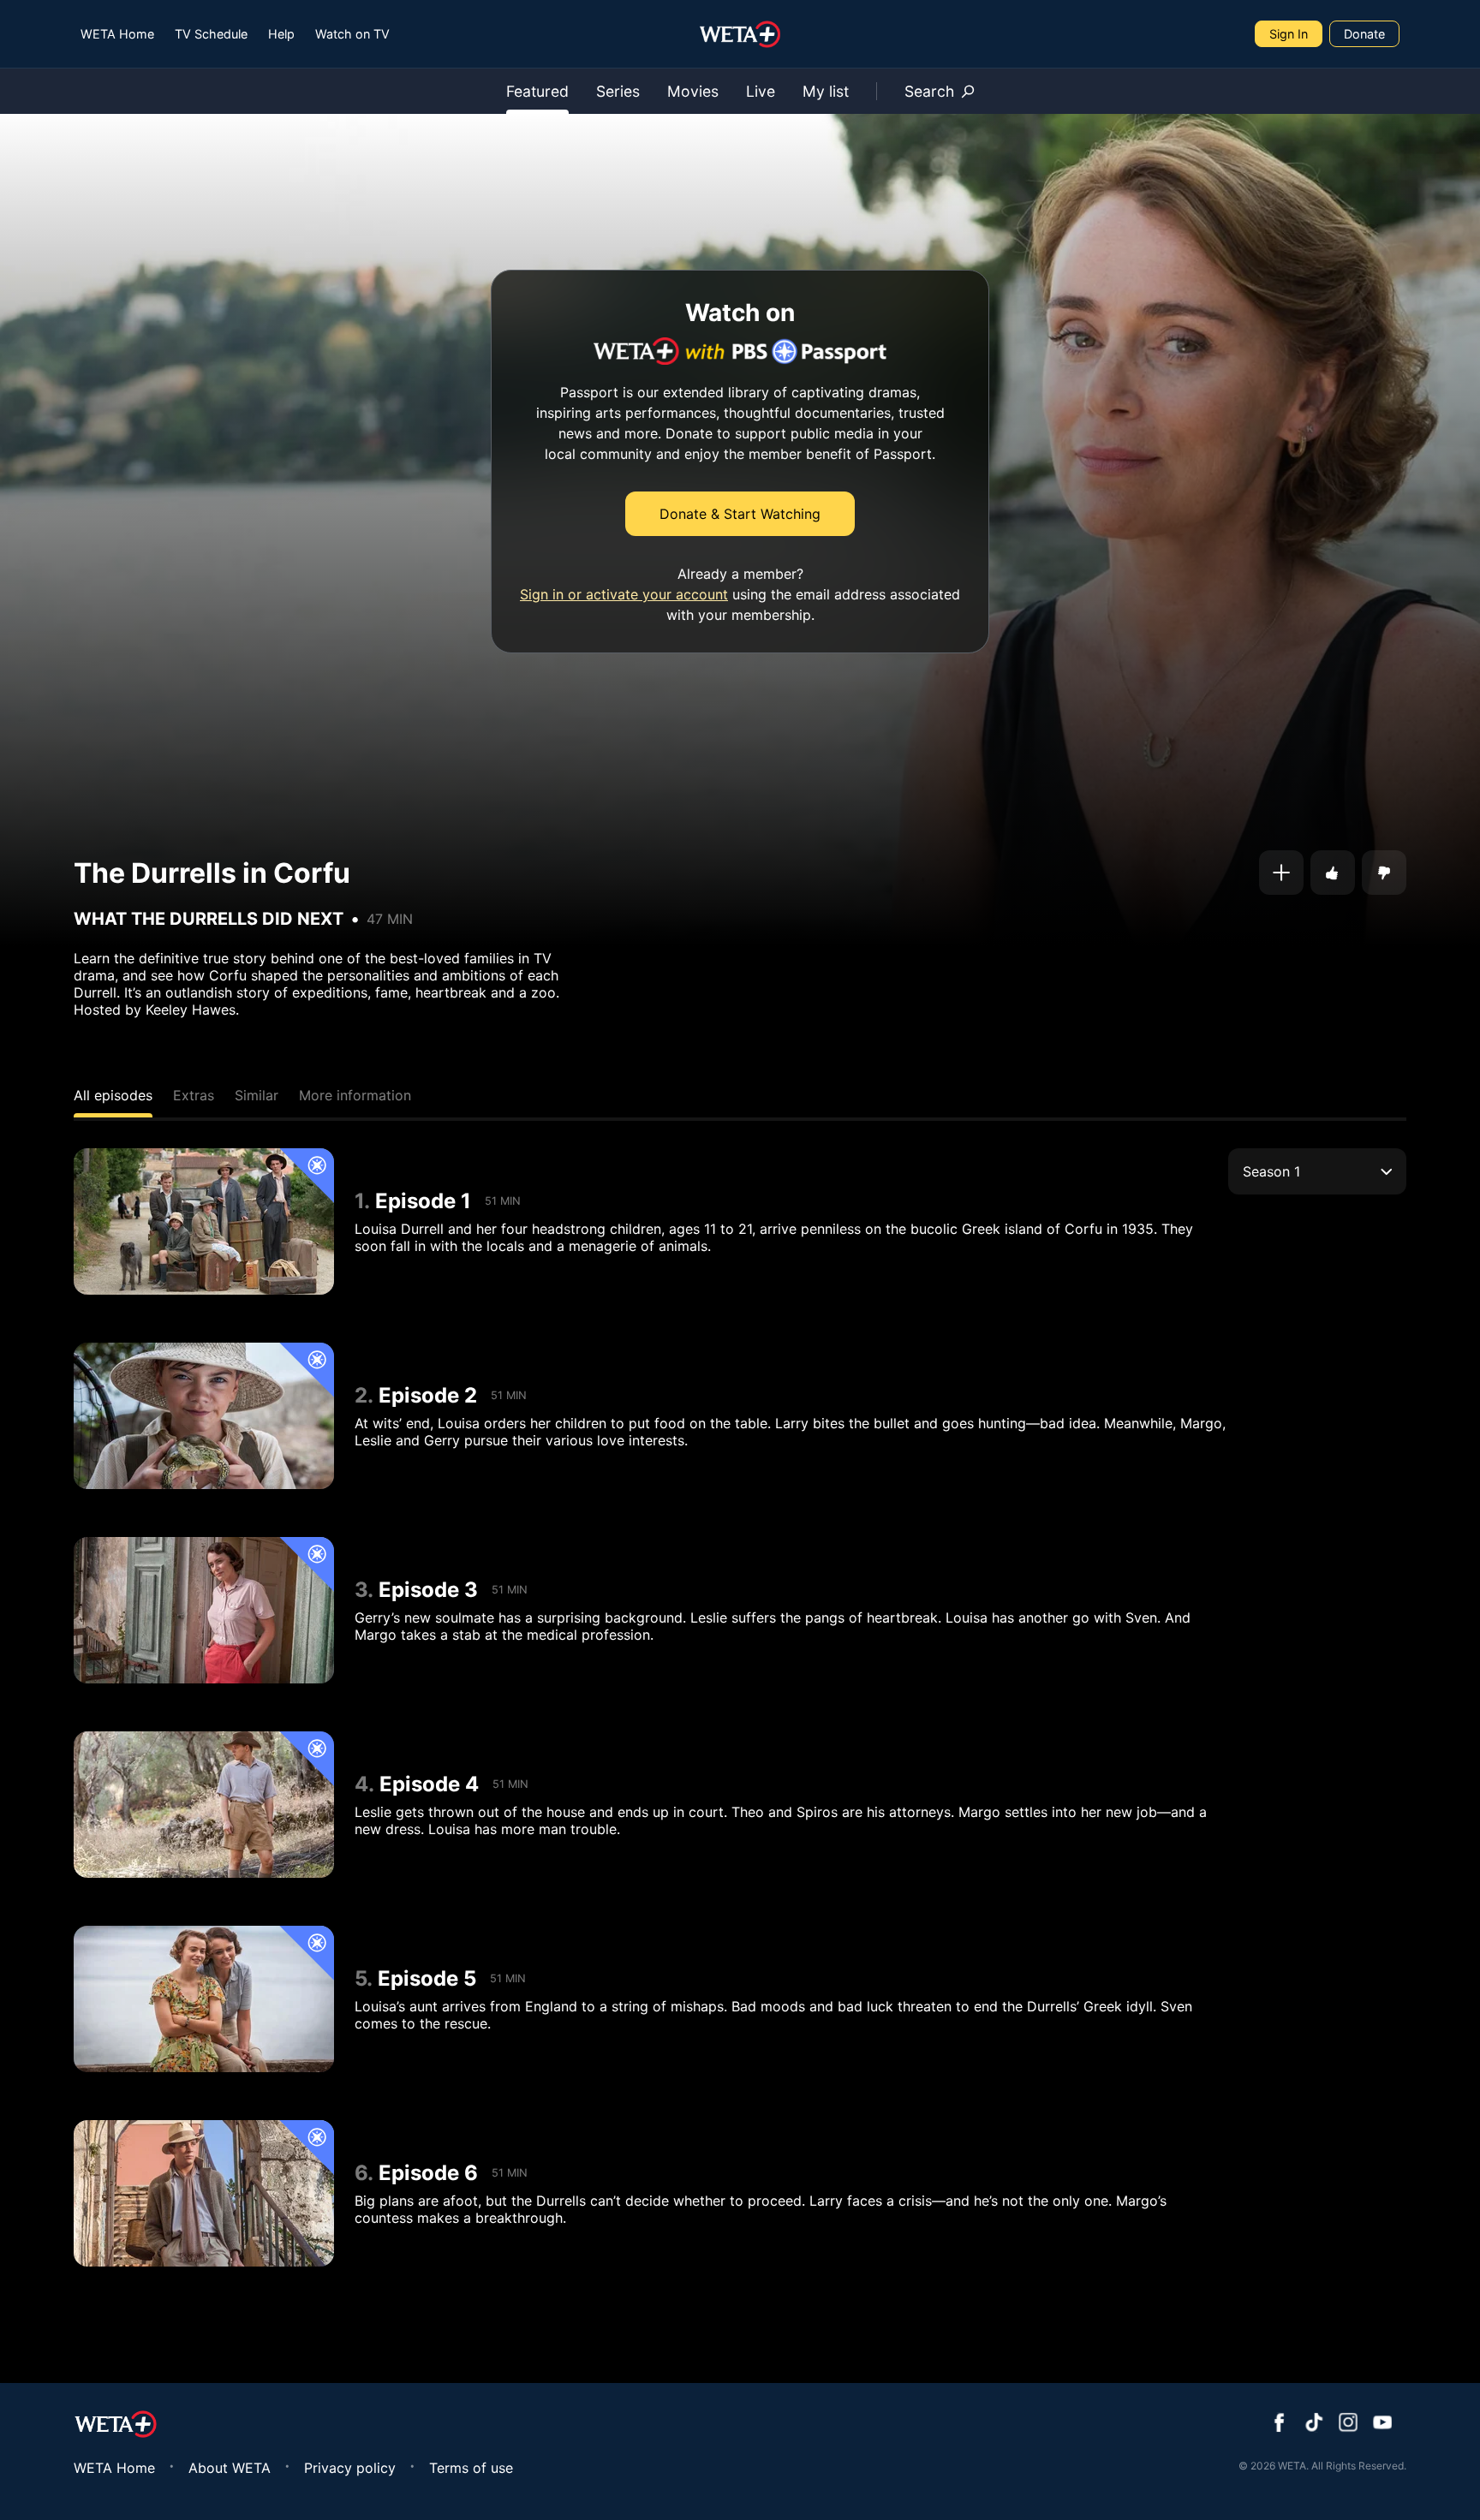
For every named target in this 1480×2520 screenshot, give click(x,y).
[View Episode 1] (204, 1221)
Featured (537, 91)
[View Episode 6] (204, 2193)
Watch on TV (352, 34)
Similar (257, 1095)
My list (826, 91)
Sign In (1289, 34)
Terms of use (471, 2468)
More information (355, 1095)
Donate (1364, 34)
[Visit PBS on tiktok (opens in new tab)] (1314, 2424)
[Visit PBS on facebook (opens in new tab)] (1280, 2424)
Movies (693, 91)
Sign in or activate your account (624, 594)
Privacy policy (350, 2468)
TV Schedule (211, 34)
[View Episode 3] (204, 1610)
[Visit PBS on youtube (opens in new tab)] (1382, 2424)
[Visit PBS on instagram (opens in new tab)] (1348, 2424)
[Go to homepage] (740, 34)
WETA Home (117, 34)
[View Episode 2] (204, 1416)
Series (618, 91)
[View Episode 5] (204, 1999)
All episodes (113, 1095)
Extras (194, 1095)
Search (929, 91)
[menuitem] (117, 34)
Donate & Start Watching (740, 514)
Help (281, 34)
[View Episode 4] (204, 1805)
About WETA (230, 2468)
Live (761, 91)
